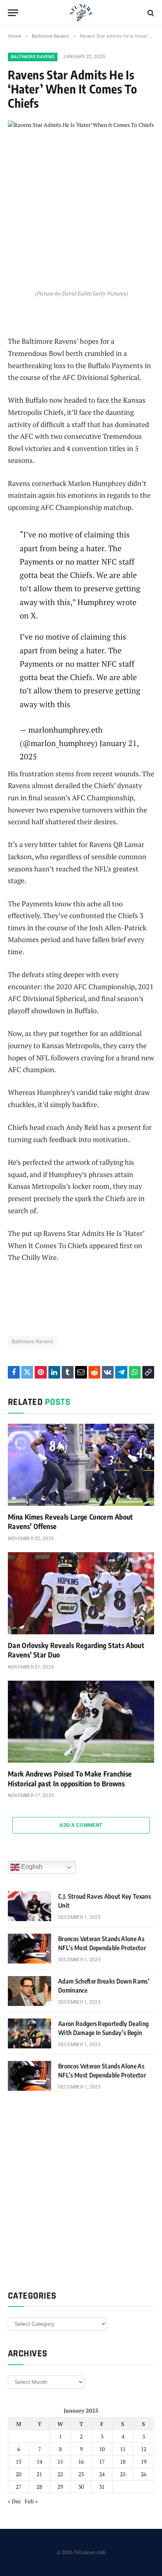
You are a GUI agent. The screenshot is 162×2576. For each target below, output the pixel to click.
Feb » (31, 2501)
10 (102, 2449)
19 (144, 2461)
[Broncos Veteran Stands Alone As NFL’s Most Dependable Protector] (29, 1949)
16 (81, 2461)
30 (81, 2487)
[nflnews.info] (81, 13)
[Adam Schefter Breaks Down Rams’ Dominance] (29, 1991)
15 (60, 2461)
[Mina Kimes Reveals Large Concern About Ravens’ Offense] (81, 1465)
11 (123, 2449)
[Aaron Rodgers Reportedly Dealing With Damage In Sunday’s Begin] (29, 2033)
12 (144, 2449)
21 (39, 2474)
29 (60, 2487)
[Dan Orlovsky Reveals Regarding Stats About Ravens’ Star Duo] (81, 1593)
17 (102, 2461)
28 (39, 2487)
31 (102, 2487)
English (31, 1867)
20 (18, 2474)
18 (123, 2461)
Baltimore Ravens (33, 57)
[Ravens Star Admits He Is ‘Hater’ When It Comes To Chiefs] (81, 168)
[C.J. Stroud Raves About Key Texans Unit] (29, 1906)
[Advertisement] (81, 2189)
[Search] (150, 13)
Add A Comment (81, 1825)
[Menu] (13, 13)
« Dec (15, 2501)
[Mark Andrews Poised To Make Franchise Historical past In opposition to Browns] (81, 1722)
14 (39, 2461)
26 (144, 2474)
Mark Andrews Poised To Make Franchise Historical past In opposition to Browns (70, 1778)
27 (18, 2487)
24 (102, 2474)
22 (60, 2474)
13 (18, 2461)
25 (123, 2474)
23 (81, 2474)
